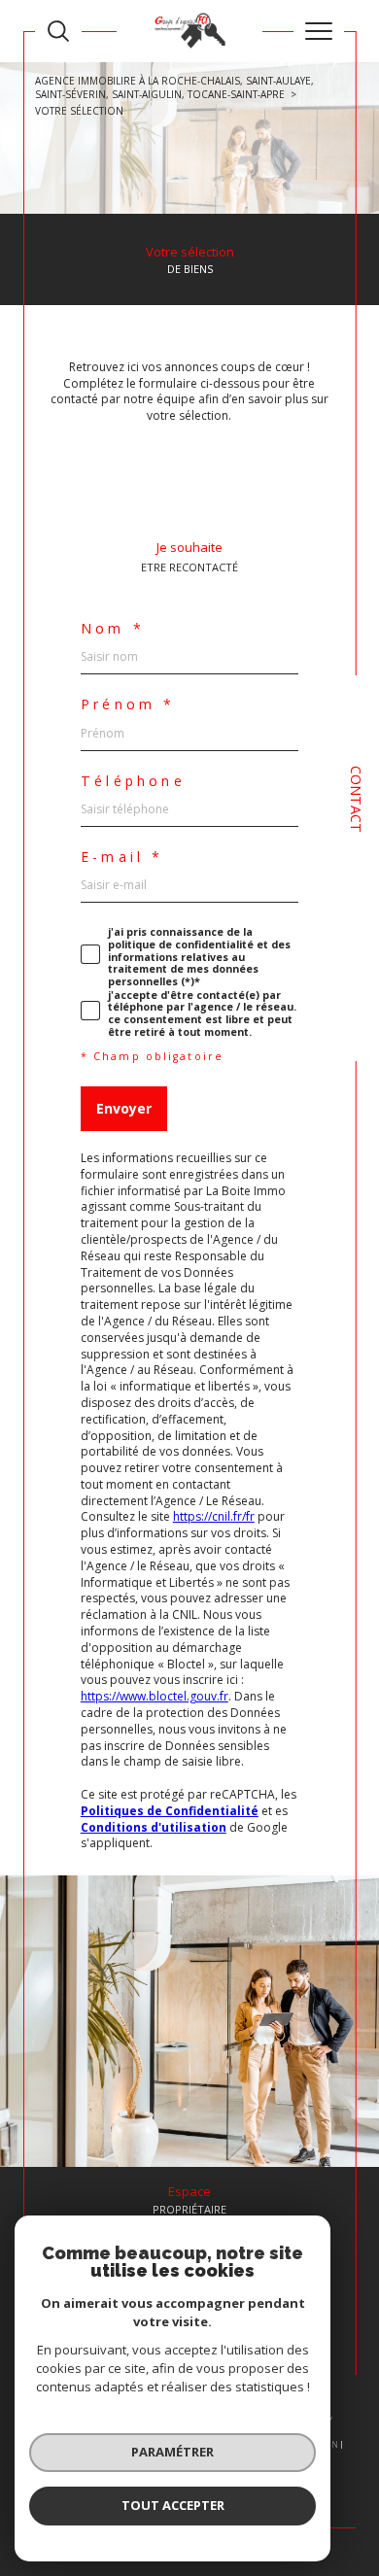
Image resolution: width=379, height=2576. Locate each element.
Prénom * (128, 704)
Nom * (113, 629)
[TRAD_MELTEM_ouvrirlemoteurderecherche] (58, 31)
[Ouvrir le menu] (319, 31)
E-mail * (122, 857)
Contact (356, 799)
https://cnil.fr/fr (214, 1516)
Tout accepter (173, 2505)
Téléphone (133, 781)
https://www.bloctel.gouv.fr (155, 1696)
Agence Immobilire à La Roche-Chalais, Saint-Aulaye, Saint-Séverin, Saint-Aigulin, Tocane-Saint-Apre (174, 87)
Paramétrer (172, 2452)
